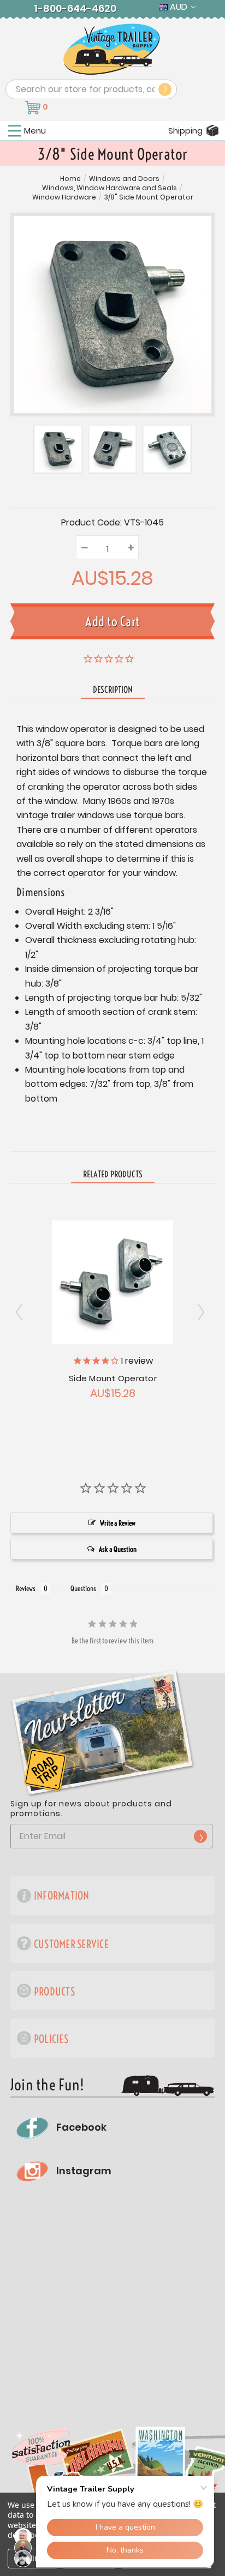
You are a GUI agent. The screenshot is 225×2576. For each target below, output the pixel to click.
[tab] (113, 1175)
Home (70, 179)
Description (113, 690)
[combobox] (91, 89)
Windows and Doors (124, 179)
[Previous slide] (203, 1313)
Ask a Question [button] (118, 1549)
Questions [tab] (83, 1588)
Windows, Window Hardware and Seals (109, 188)
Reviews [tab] (26, 1588)
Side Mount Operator (113, 1378)
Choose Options (113, 1281)
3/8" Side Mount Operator (149, 197)
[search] (165, 89)
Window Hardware (64, 197)
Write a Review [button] (118, 1523)
